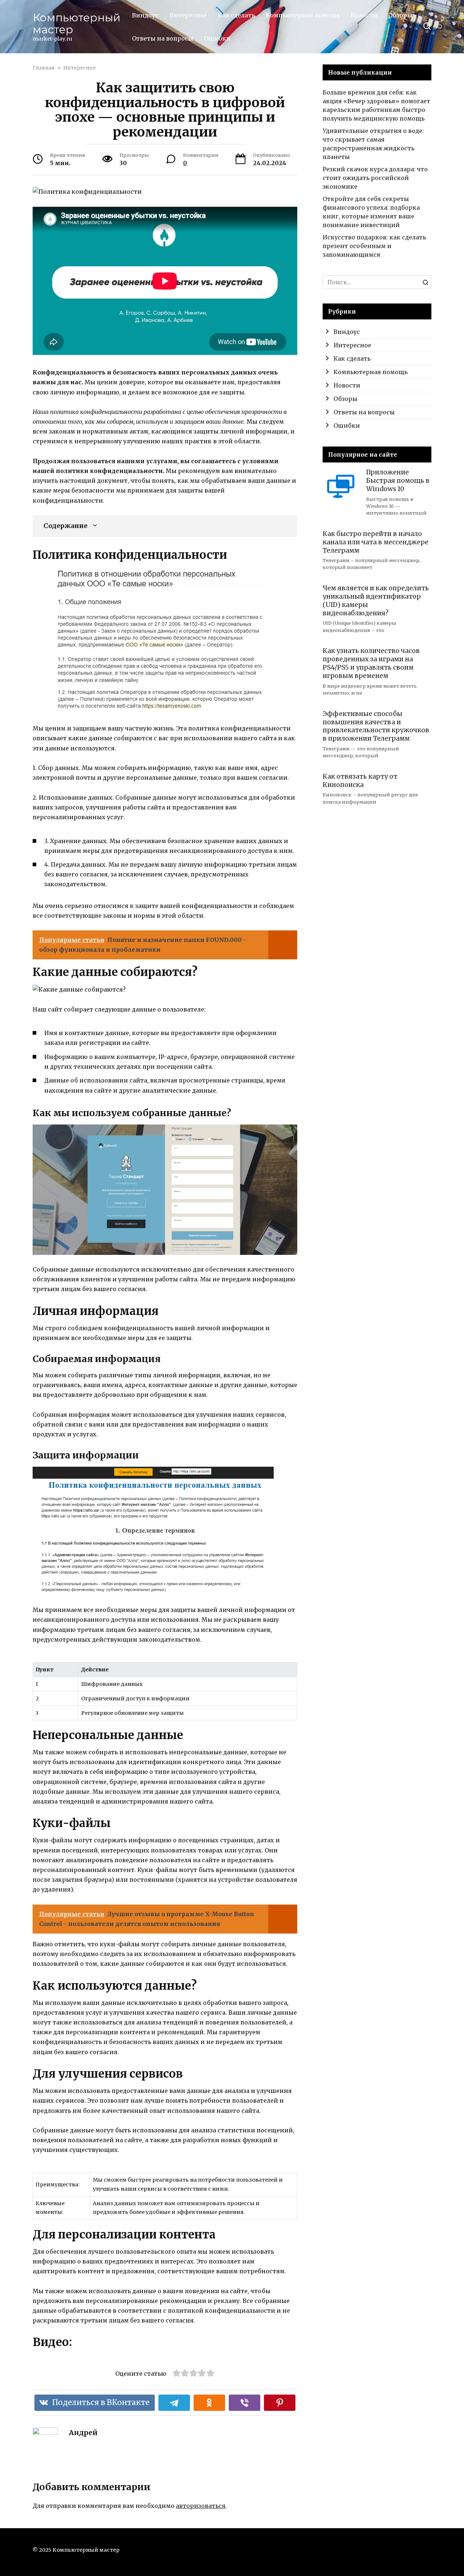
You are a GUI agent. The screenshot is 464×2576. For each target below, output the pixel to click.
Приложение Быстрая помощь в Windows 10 (398, 481)
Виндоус (145, 15)
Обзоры (400, 15)
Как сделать (236, 15)
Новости (364, 15)
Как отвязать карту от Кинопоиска (360, 781)
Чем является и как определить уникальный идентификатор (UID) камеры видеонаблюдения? (376, 601)
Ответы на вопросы (163, 38)
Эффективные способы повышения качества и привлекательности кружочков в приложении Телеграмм (376, 726)
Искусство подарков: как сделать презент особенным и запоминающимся (374, 246)
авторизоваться (201, 2506)
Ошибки (217, 38)
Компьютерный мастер (76, 24)
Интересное (188, 15)
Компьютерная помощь (303, 15)
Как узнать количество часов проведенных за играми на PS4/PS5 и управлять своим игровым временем (371, 663)
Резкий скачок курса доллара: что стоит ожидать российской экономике (375, 178)
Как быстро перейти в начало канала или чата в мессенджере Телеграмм (376, 542)
